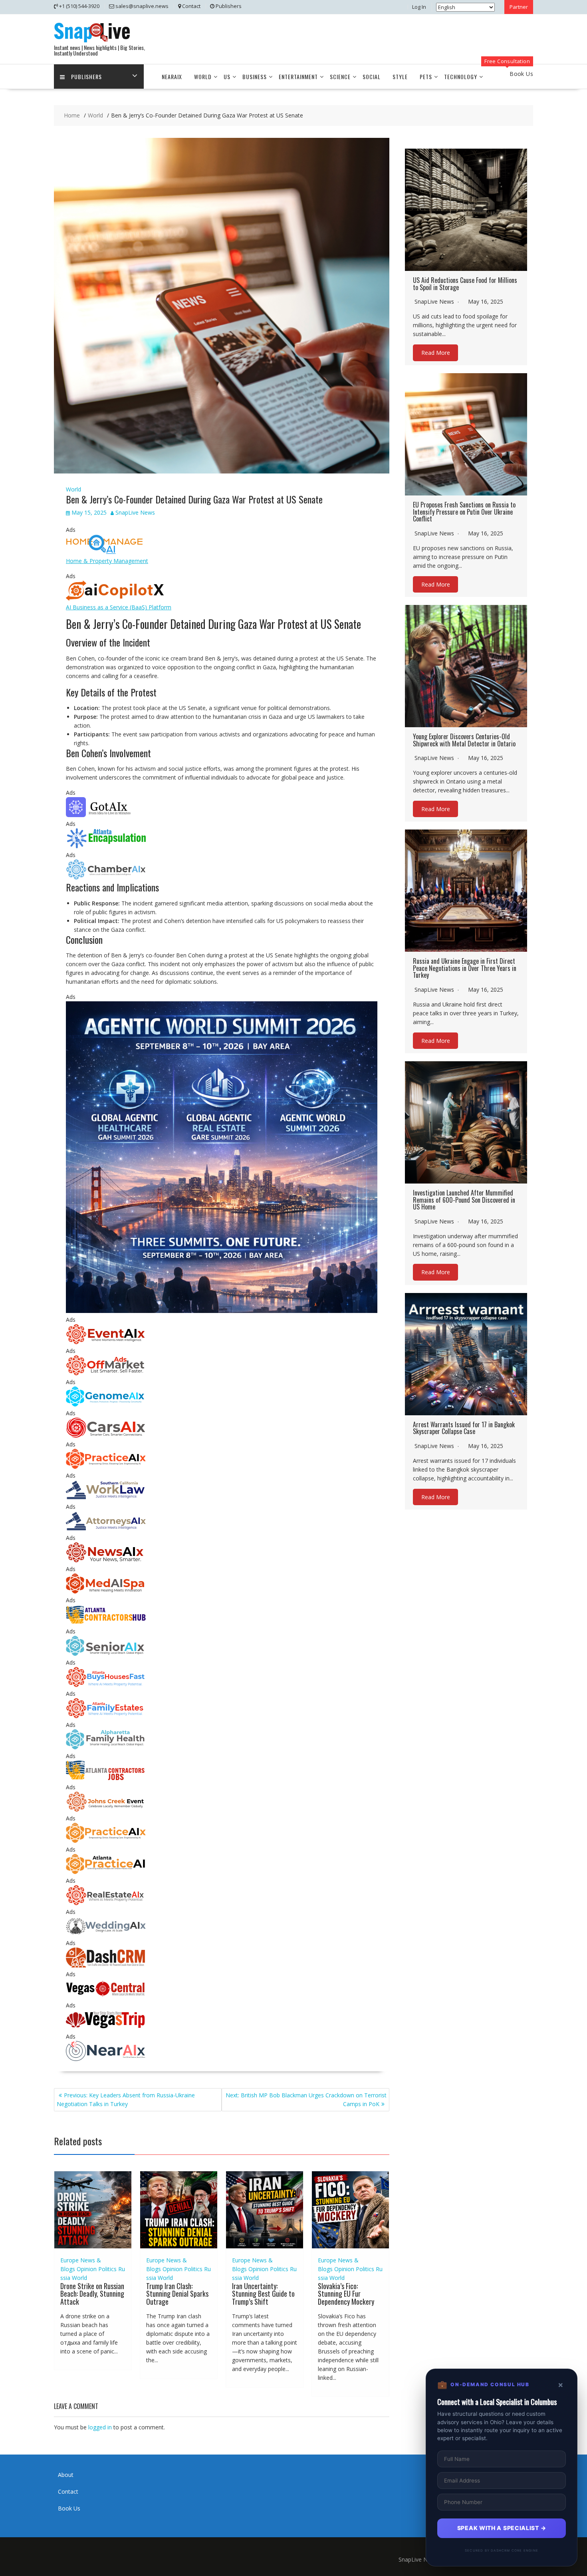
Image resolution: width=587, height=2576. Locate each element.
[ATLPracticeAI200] (106, 1872)
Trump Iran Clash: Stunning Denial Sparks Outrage (177, 2294)
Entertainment (298, 77)
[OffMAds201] (106, 1373)
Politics (107, 2269)
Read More (436, 353)
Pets (426, 77)
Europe (69, 2260)
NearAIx (172, 77)
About (66, 2475)
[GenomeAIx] (106, 1404)
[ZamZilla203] (106, 846)
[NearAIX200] (106, 2059)
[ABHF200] (106, 1685)
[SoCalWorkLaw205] (106, 1498)
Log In (419, 7)
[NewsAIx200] (106, 1560)
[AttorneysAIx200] (106, 1529)
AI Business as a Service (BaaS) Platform (119, 607)
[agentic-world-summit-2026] (222, 1311)
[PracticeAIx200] (106, 1841)
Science (340, 77)
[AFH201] (106, 1747)
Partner (519, 7)
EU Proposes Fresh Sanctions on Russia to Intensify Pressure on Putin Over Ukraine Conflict (464, 512)
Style (400, 77)
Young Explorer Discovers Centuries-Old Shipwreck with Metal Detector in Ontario (464, 740)
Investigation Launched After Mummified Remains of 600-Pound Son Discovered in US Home (464, 1200)
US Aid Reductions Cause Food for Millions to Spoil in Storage (465, 284)
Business (255, 77)
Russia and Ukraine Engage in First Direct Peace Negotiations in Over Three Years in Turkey (465, 968)
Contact (68, 2491)
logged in (100, 2427)
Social (372, 77)
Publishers (86, 77)
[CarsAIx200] (106, 1435)
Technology (461, 77)
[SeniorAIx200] (106, 1654)
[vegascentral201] (106, 1996)
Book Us (69, 2508)
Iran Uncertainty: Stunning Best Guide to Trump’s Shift (263, 2294)
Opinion (87, 2269)
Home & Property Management (107, 561)
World (203, 77)
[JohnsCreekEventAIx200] (106, 1809)
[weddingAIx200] (106, 1934)
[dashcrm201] (106, 1965)
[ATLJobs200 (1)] (106, 1778)
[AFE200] (106, 1716)
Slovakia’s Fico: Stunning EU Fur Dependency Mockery (346, 2294)
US (227, 77)
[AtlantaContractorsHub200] (106, 1622)
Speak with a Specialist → (502, 2528)
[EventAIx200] (106, 1342)
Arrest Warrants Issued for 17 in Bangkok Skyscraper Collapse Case (464, 1428)
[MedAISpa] (106, 1591)
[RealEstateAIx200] (106, 1903)
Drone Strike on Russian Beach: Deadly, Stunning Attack (92, 2294)
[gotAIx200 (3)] (106, 815)
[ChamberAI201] (106, 877)
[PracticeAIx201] (106, 1467)
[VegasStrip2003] (106, 2028)
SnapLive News (135, 512)
